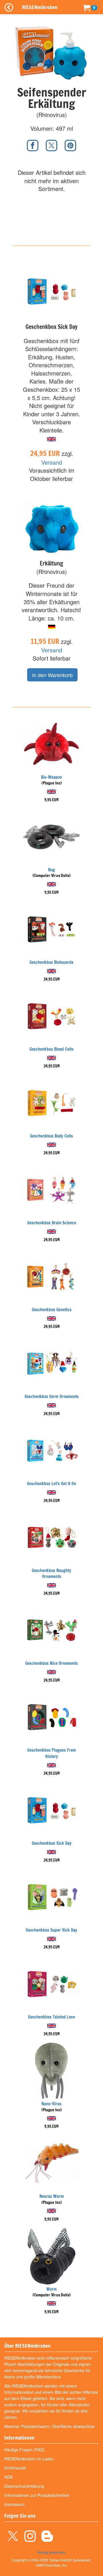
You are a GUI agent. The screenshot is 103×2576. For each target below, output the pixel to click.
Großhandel (15, 2468)
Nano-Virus (51, 2104)
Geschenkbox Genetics (52, 1310)
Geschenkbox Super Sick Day (51, 1930)
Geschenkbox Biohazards (51, 962)
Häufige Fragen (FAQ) (24, 2450)
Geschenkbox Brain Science (52, 1223)
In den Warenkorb (52, 675)
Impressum (14, 2504)
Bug (51, 870)
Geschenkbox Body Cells (51, 1136)
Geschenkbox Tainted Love (51, 2017)
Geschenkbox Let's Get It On (51, 1484)
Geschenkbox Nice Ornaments (51, 1663)
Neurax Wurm (52, 2196)
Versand (52, 462)
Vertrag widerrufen (51, 2552)
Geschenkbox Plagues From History (51, 1753)
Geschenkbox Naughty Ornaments (51, 1573)
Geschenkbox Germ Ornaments (52, 1396)
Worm (51, 2289)
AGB (8, 2477)
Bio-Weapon (51, 777)
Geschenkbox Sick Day (52, 1843)
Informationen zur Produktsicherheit (37, 2495)
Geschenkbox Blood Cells (51, 1049)
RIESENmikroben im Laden (29, 2459)
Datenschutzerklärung (24, 2486)
